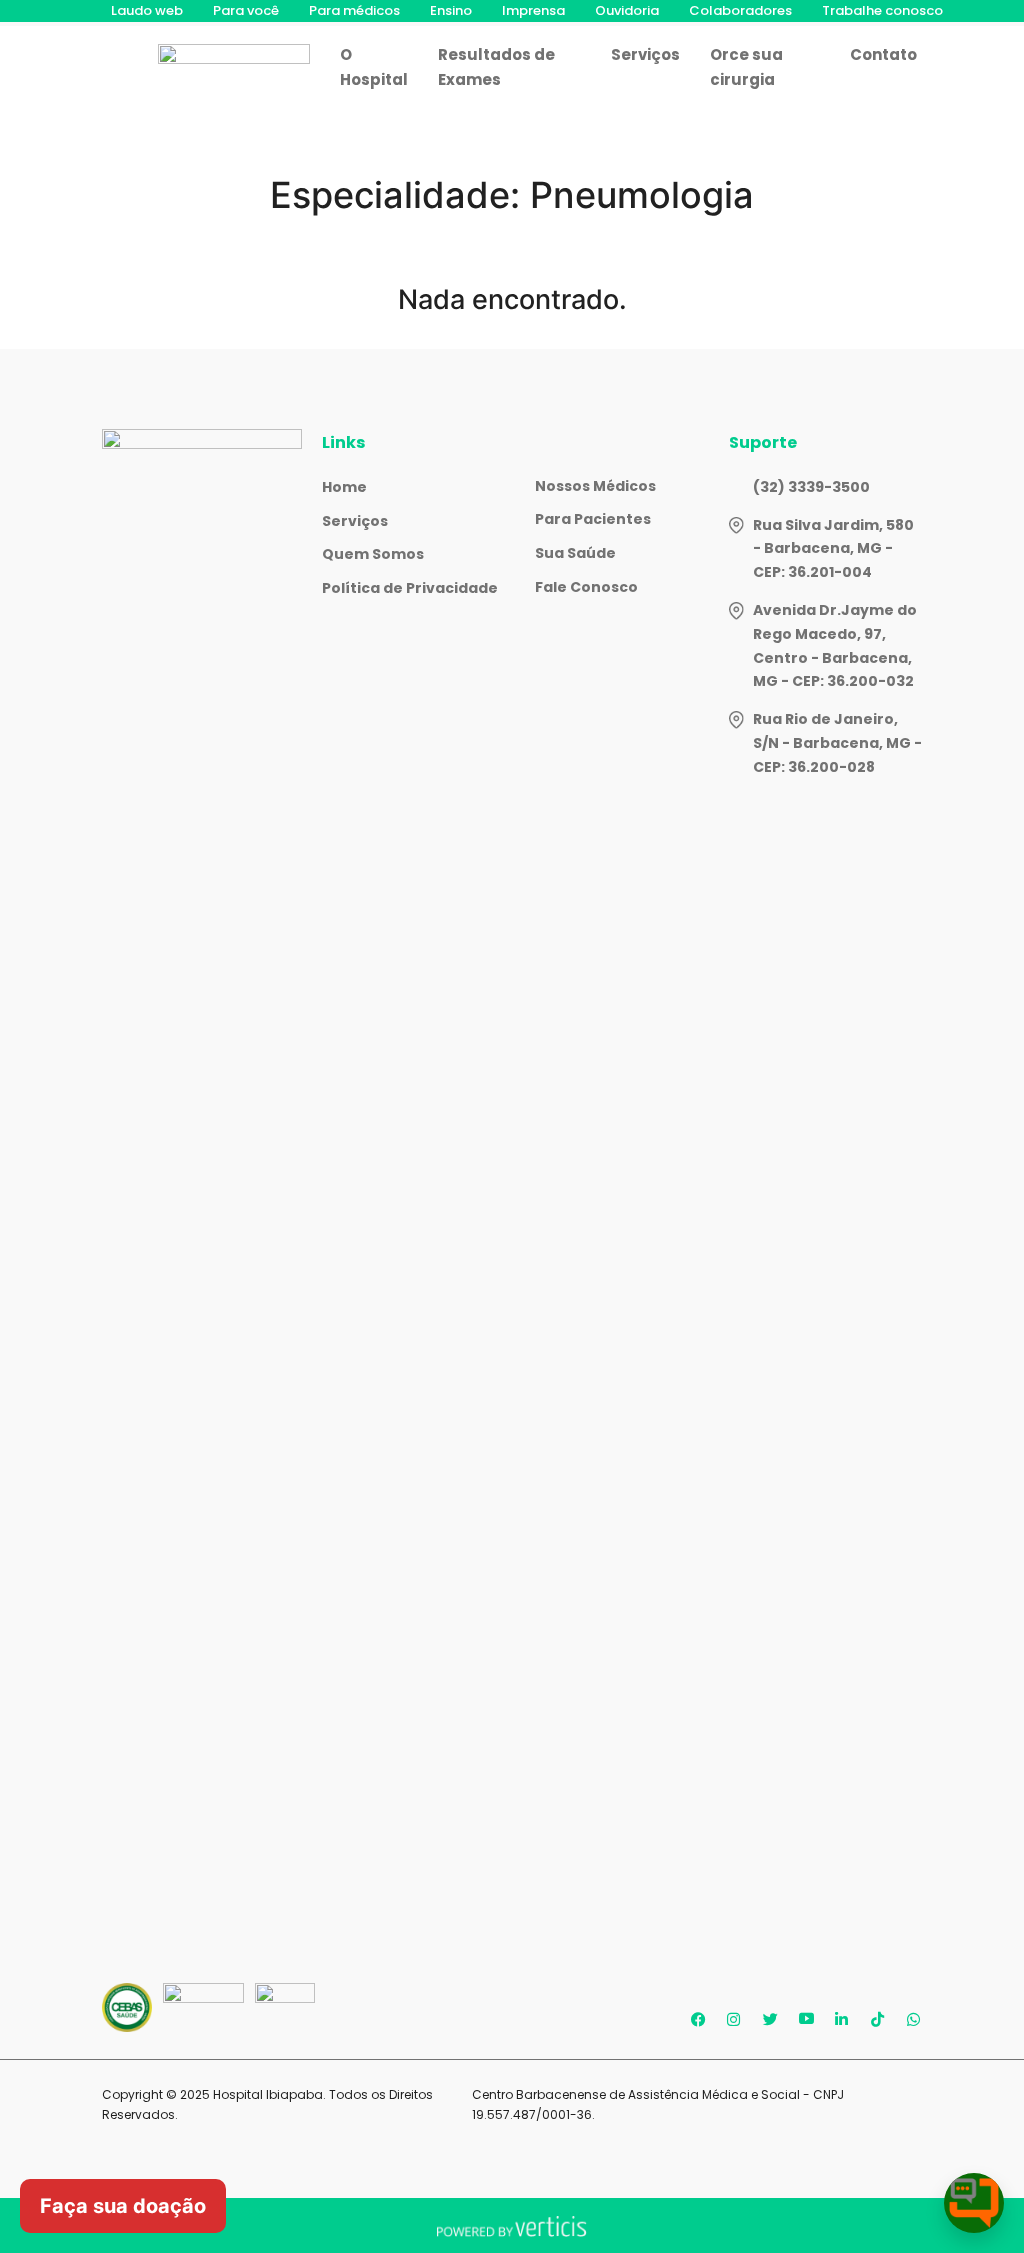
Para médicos (354, 10)
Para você (246, 10)
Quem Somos (373, 554)
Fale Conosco (586, 587)
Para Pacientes (593, 519)
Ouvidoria (627, 10)
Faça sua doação (123, 2206)
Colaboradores (740, 10)
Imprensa (533, 10)
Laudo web (147, 10)
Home (344, 487)
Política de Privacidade (410, 588)
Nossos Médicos (595, 486)
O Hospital (374, 67)
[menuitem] (147, 11)
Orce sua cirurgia (746, 67)
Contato (883, 54)
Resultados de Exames (496, 67)
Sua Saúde (575, 553)
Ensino (451, 10)
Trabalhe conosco (882, 10)
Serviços (645, 54)
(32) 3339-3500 (811, 487)
